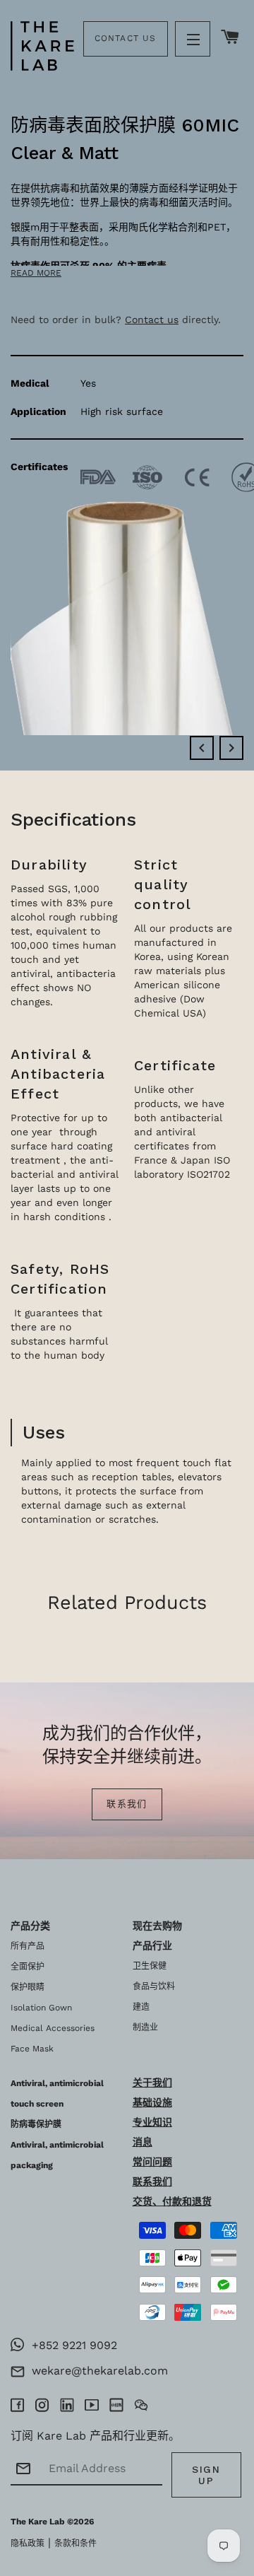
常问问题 (152, 2162)
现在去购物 (157, 1926)
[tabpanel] (127, 385)
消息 (143, 2142)
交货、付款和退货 (172, 2201)
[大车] (230, 38)
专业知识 (152, 2122)
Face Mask (32, 2049)
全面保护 (28, 1967)
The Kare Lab (38, 2522)
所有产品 (28, 1946)
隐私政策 (28, 2543)
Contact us (152, 320)
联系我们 (127, 1804)
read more (36, 273)
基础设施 (152, 2102)
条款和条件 (75, 2543)
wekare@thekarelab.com (96, 2371)
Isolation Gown (41, 2008)
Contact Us (126, 38)
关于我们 (152, 2083)
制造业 (145, 2027)
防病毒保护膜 (36, 2124)
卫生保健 (150, 1966)
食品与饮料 (154, 1986)
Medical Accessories (53, 2028)
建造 (141, 2007)
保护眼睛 (28, 1987)
